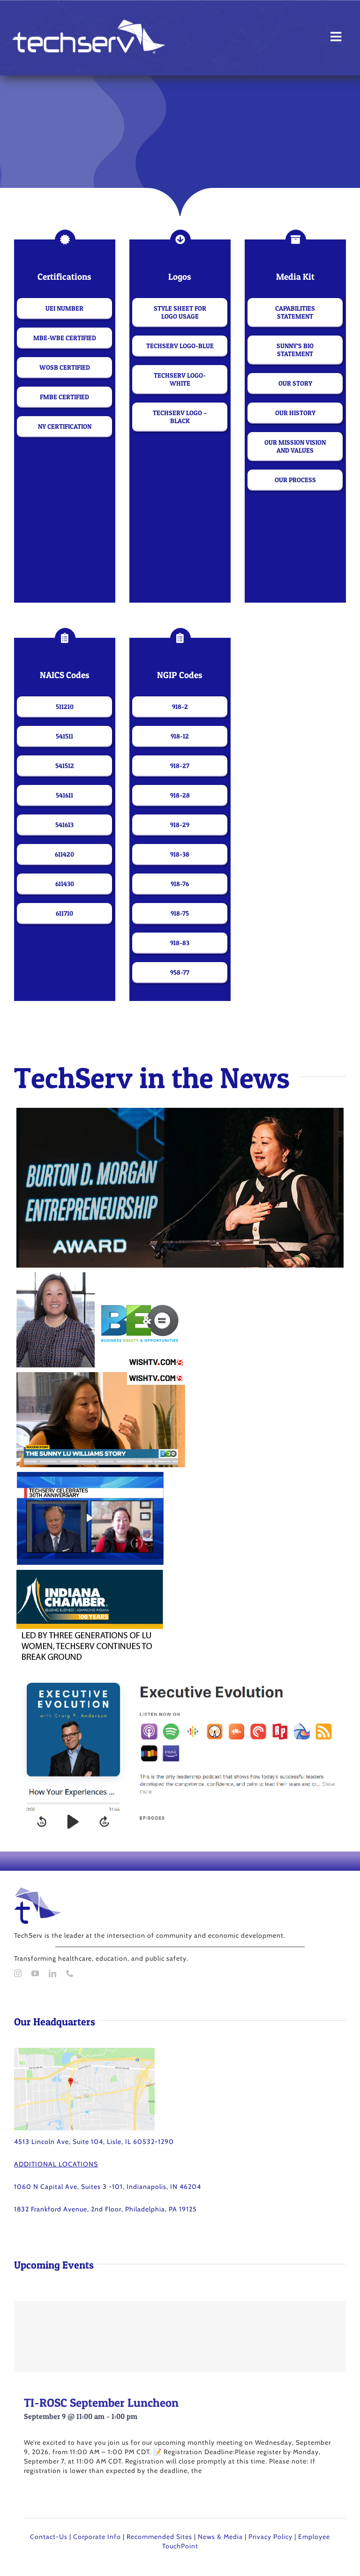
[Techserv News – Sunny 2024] (180, 1113)
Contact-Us (49, 2537)
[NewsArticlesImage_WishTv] (101, 1377)
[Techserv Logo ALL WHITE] (89, 23)
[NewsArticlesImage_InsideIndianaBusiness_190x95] (90, 1477)
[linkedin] (53, 1973)
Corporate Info (97, 2537)
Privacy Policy (270, 2537)
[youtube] (35, 1973)
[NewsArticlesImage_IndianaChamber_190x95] (90, 1575)
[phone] (70, 1973)
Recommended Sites (159, 2537)
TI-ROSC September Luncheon (101, 2403)
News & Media (220, 2537)
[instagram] (18, 1973)
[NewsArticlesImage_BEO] (101, 1277)
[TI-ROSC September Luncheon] (180, 2337)
